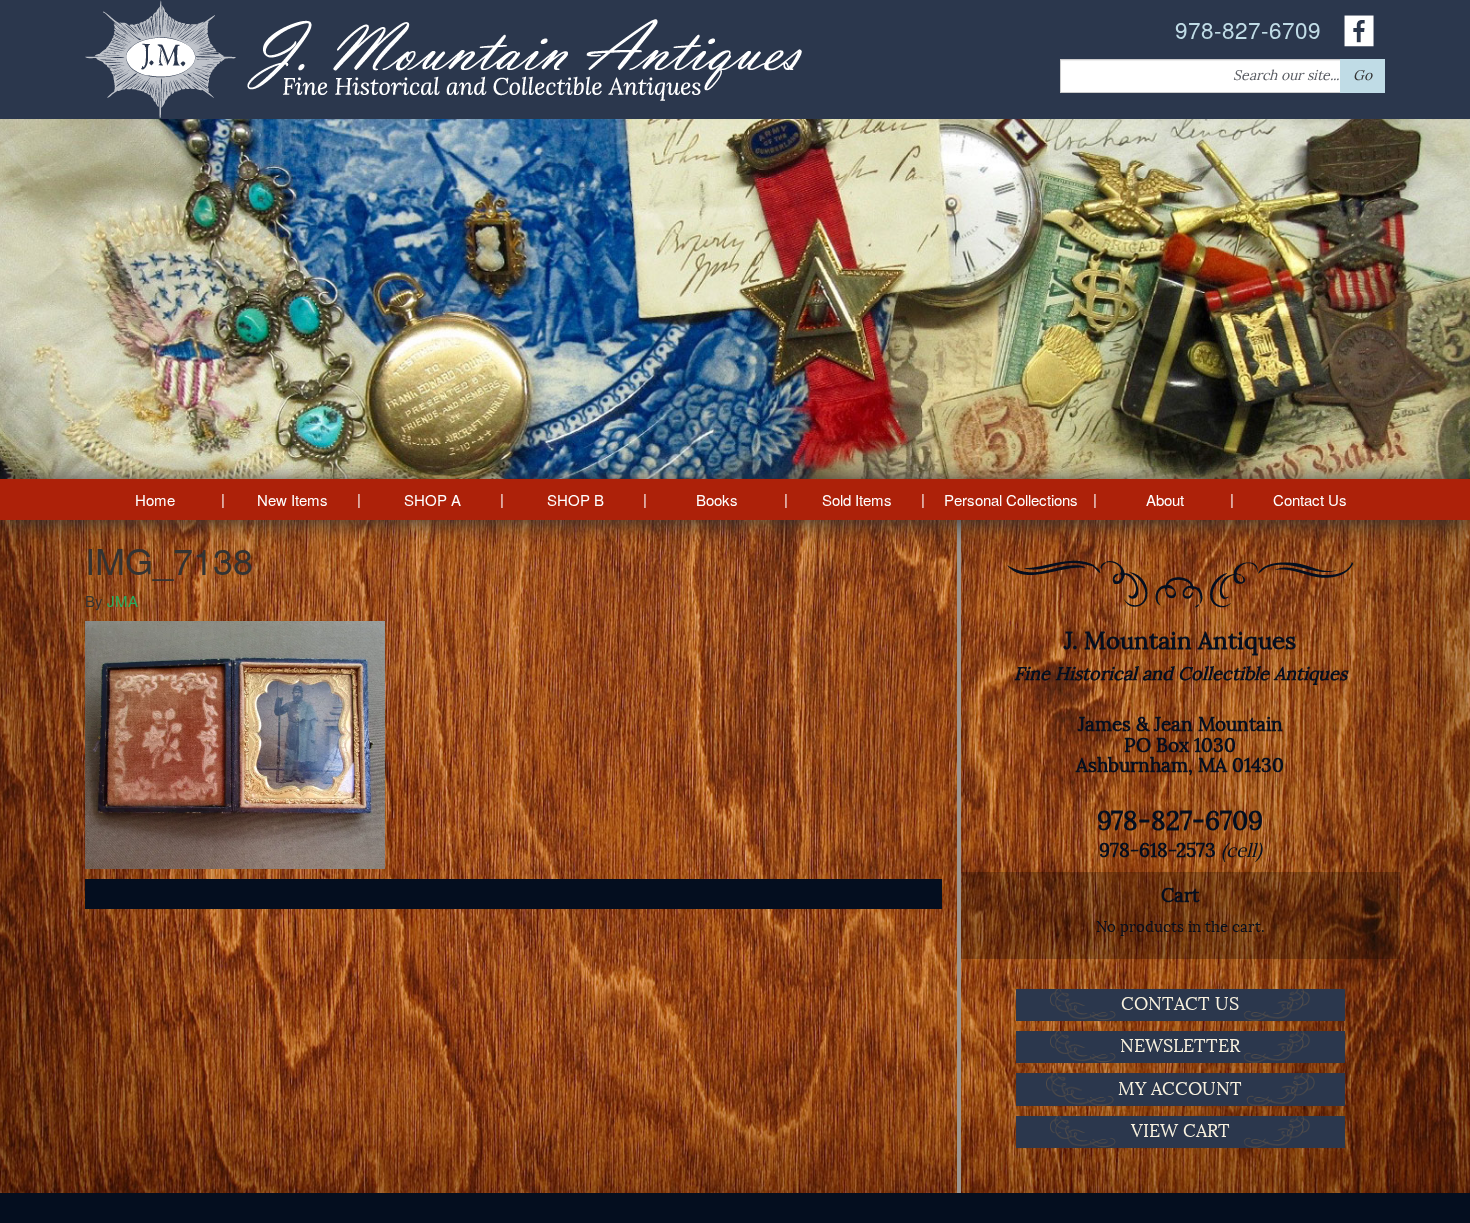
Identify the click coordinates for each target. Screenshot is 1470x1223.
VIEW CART (1180, 1131)
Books (717, 499)
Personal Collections (1011, 499)
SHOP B (575, 499)
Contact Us (1310, 499)
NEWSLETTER (1180, 1046)
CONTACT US (1180, 1004)
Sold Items (857, 499)
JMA (122, 600)
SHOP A (432, 499)
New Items (292, 499)
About (1165, 499)
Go (1362, 75)
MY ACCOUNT (1180, 1089)
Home (155, 499)
